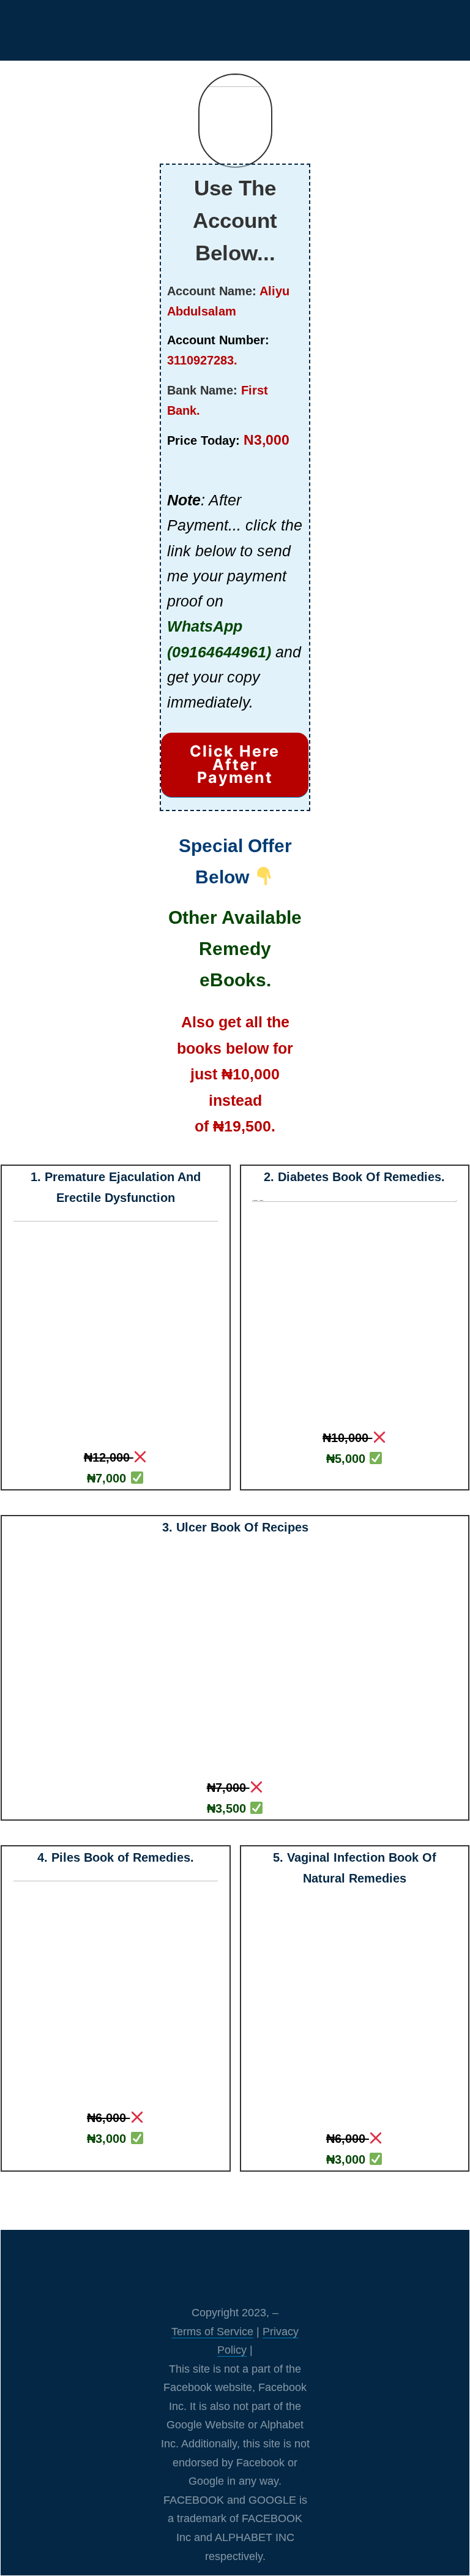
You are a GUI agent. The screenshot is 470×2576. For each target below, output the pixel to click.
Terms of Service (212, 2332)
